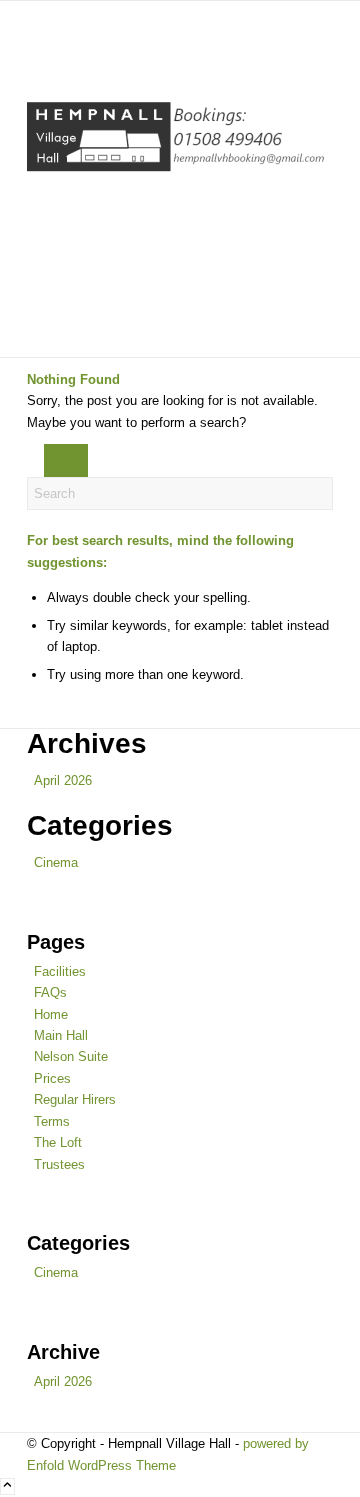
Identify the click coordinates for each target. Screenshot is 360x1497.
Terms (52, 1121)
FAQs (50, 992)
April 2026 (63, 780)
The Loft (58, 1142)
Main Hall (61, 1035)
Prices (52, 1078)
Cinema (56, 862)
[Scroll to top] (7, 1486)
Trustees (59, 1164)
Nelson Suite (71, 1056)
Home (51, 1014)
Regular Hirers (75, 1099)
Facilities (60, 971)
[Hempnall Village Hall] (177, 178)
